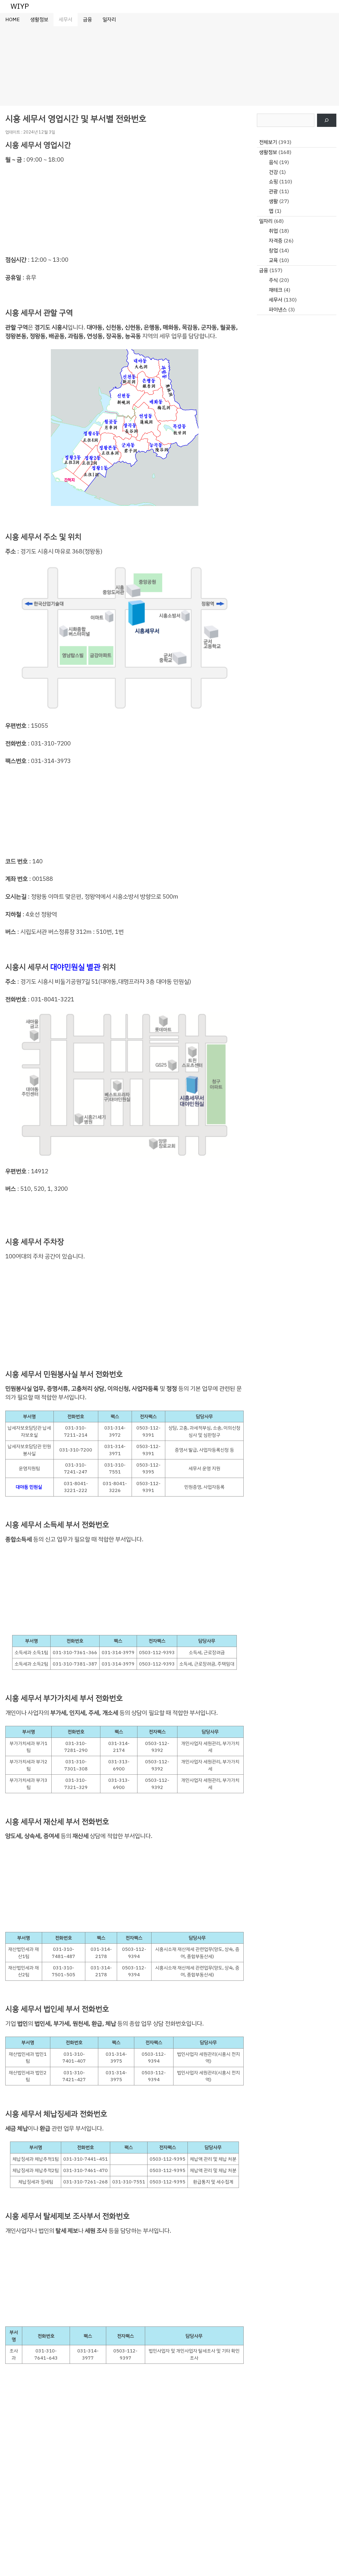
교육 (273, 260)
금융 (87, 19)
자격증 (276, 241)
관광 (273, 191)
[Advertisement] (169, 66)
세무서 (66, 19)
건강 (273, 172)
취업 (273, 231)
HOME (12, 19)
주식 (273, 280)
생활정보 (39, 19)
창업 (273, 250)
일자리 (109, 19)
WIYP (20, 6)
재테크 (276, 290)
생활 (273, 201)
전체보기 (268, 142)
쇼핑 (273, 182)
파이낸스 (278, 310)
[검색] (327, 120)
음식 (273, 162)
